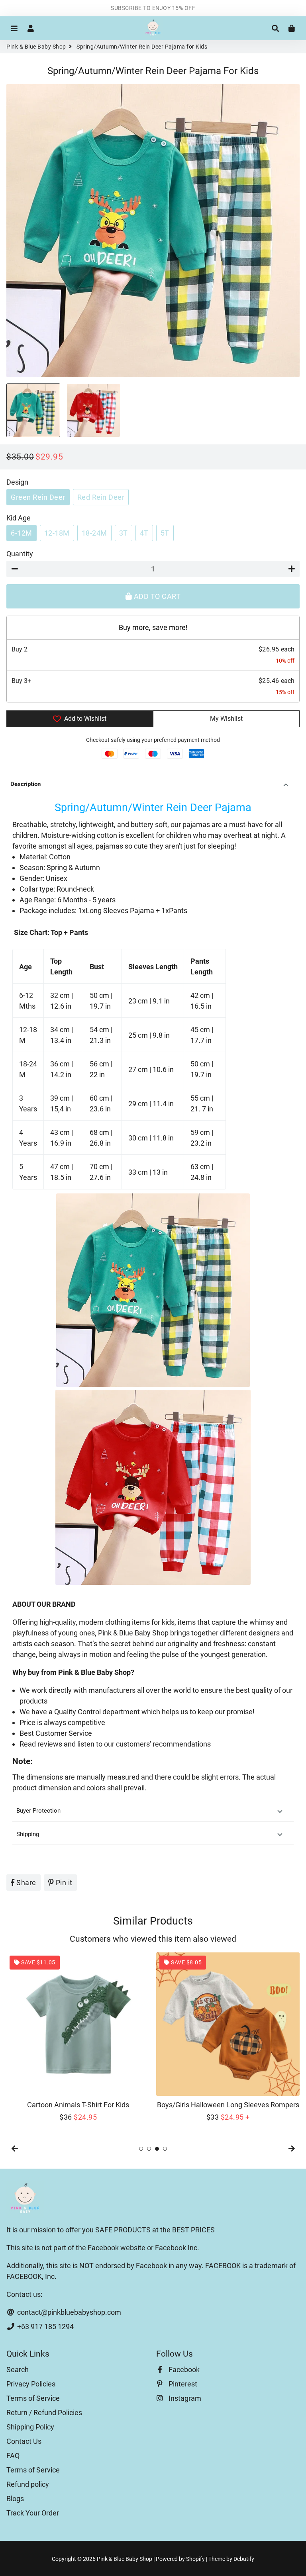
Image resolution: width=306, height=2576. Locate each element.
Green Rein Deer (38, 497)
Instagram (184, 2398)
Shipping (28, 1834)
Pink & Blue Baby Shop (36, 47)
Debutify (244, 2559)
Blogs (15, 2499)
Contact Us (24, 2441)
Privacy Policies (31, 2384)
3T (124, 533)
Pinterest (182, 2384)
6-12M (22, 533)
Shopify (195, 2559)
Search (18, 2370)
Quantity (20, 554)
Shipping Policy (30, 2427)
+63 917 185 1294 (45, 2327)
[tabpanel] (78, 2037)
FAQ (13, 2456)
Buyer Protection (38, 1811)
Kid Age (19, 518)
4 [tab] (165, 2149)
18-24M (94, 533)
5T (165, 533)
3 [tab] (157, 2149)
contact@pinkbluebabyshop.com (68, 2312)
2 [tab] (149, 2149)
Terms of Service (33, 2398)
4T (144, 533)
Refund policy (28, 2484)
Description (25, 784)
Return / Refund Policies (44, 2413)
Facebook (183, 2370)
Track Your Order (33, 2513)
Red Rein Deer (101, 497)
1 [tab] (141, 2149)
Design (17, 482)
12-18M (57, 533)
